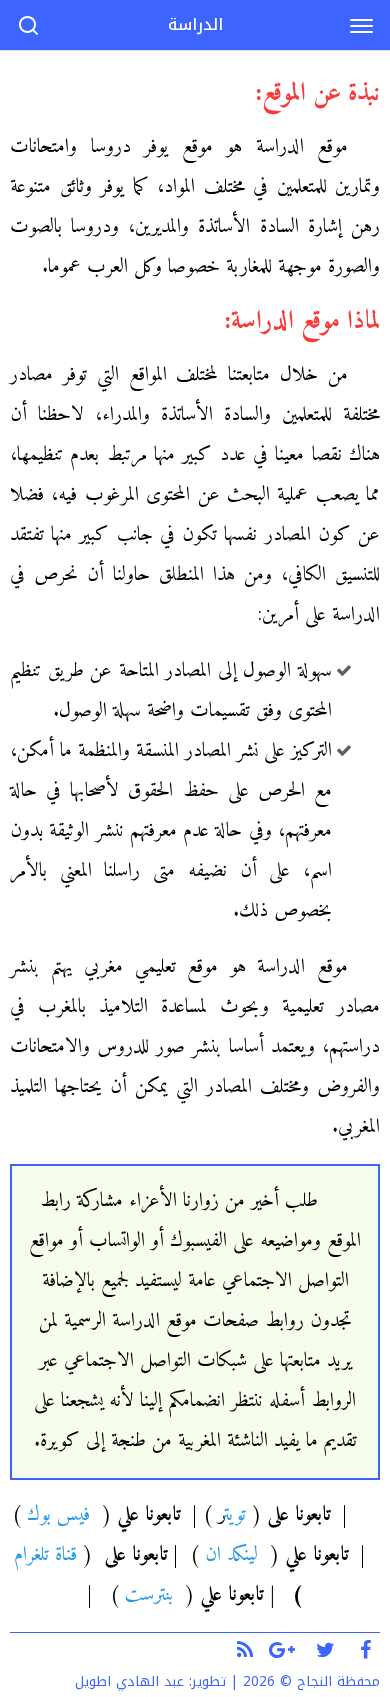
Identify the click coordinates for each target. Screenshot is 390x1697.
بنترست (149, 1595)
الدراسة (195, 24)
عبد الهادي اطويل (129, 1681)
